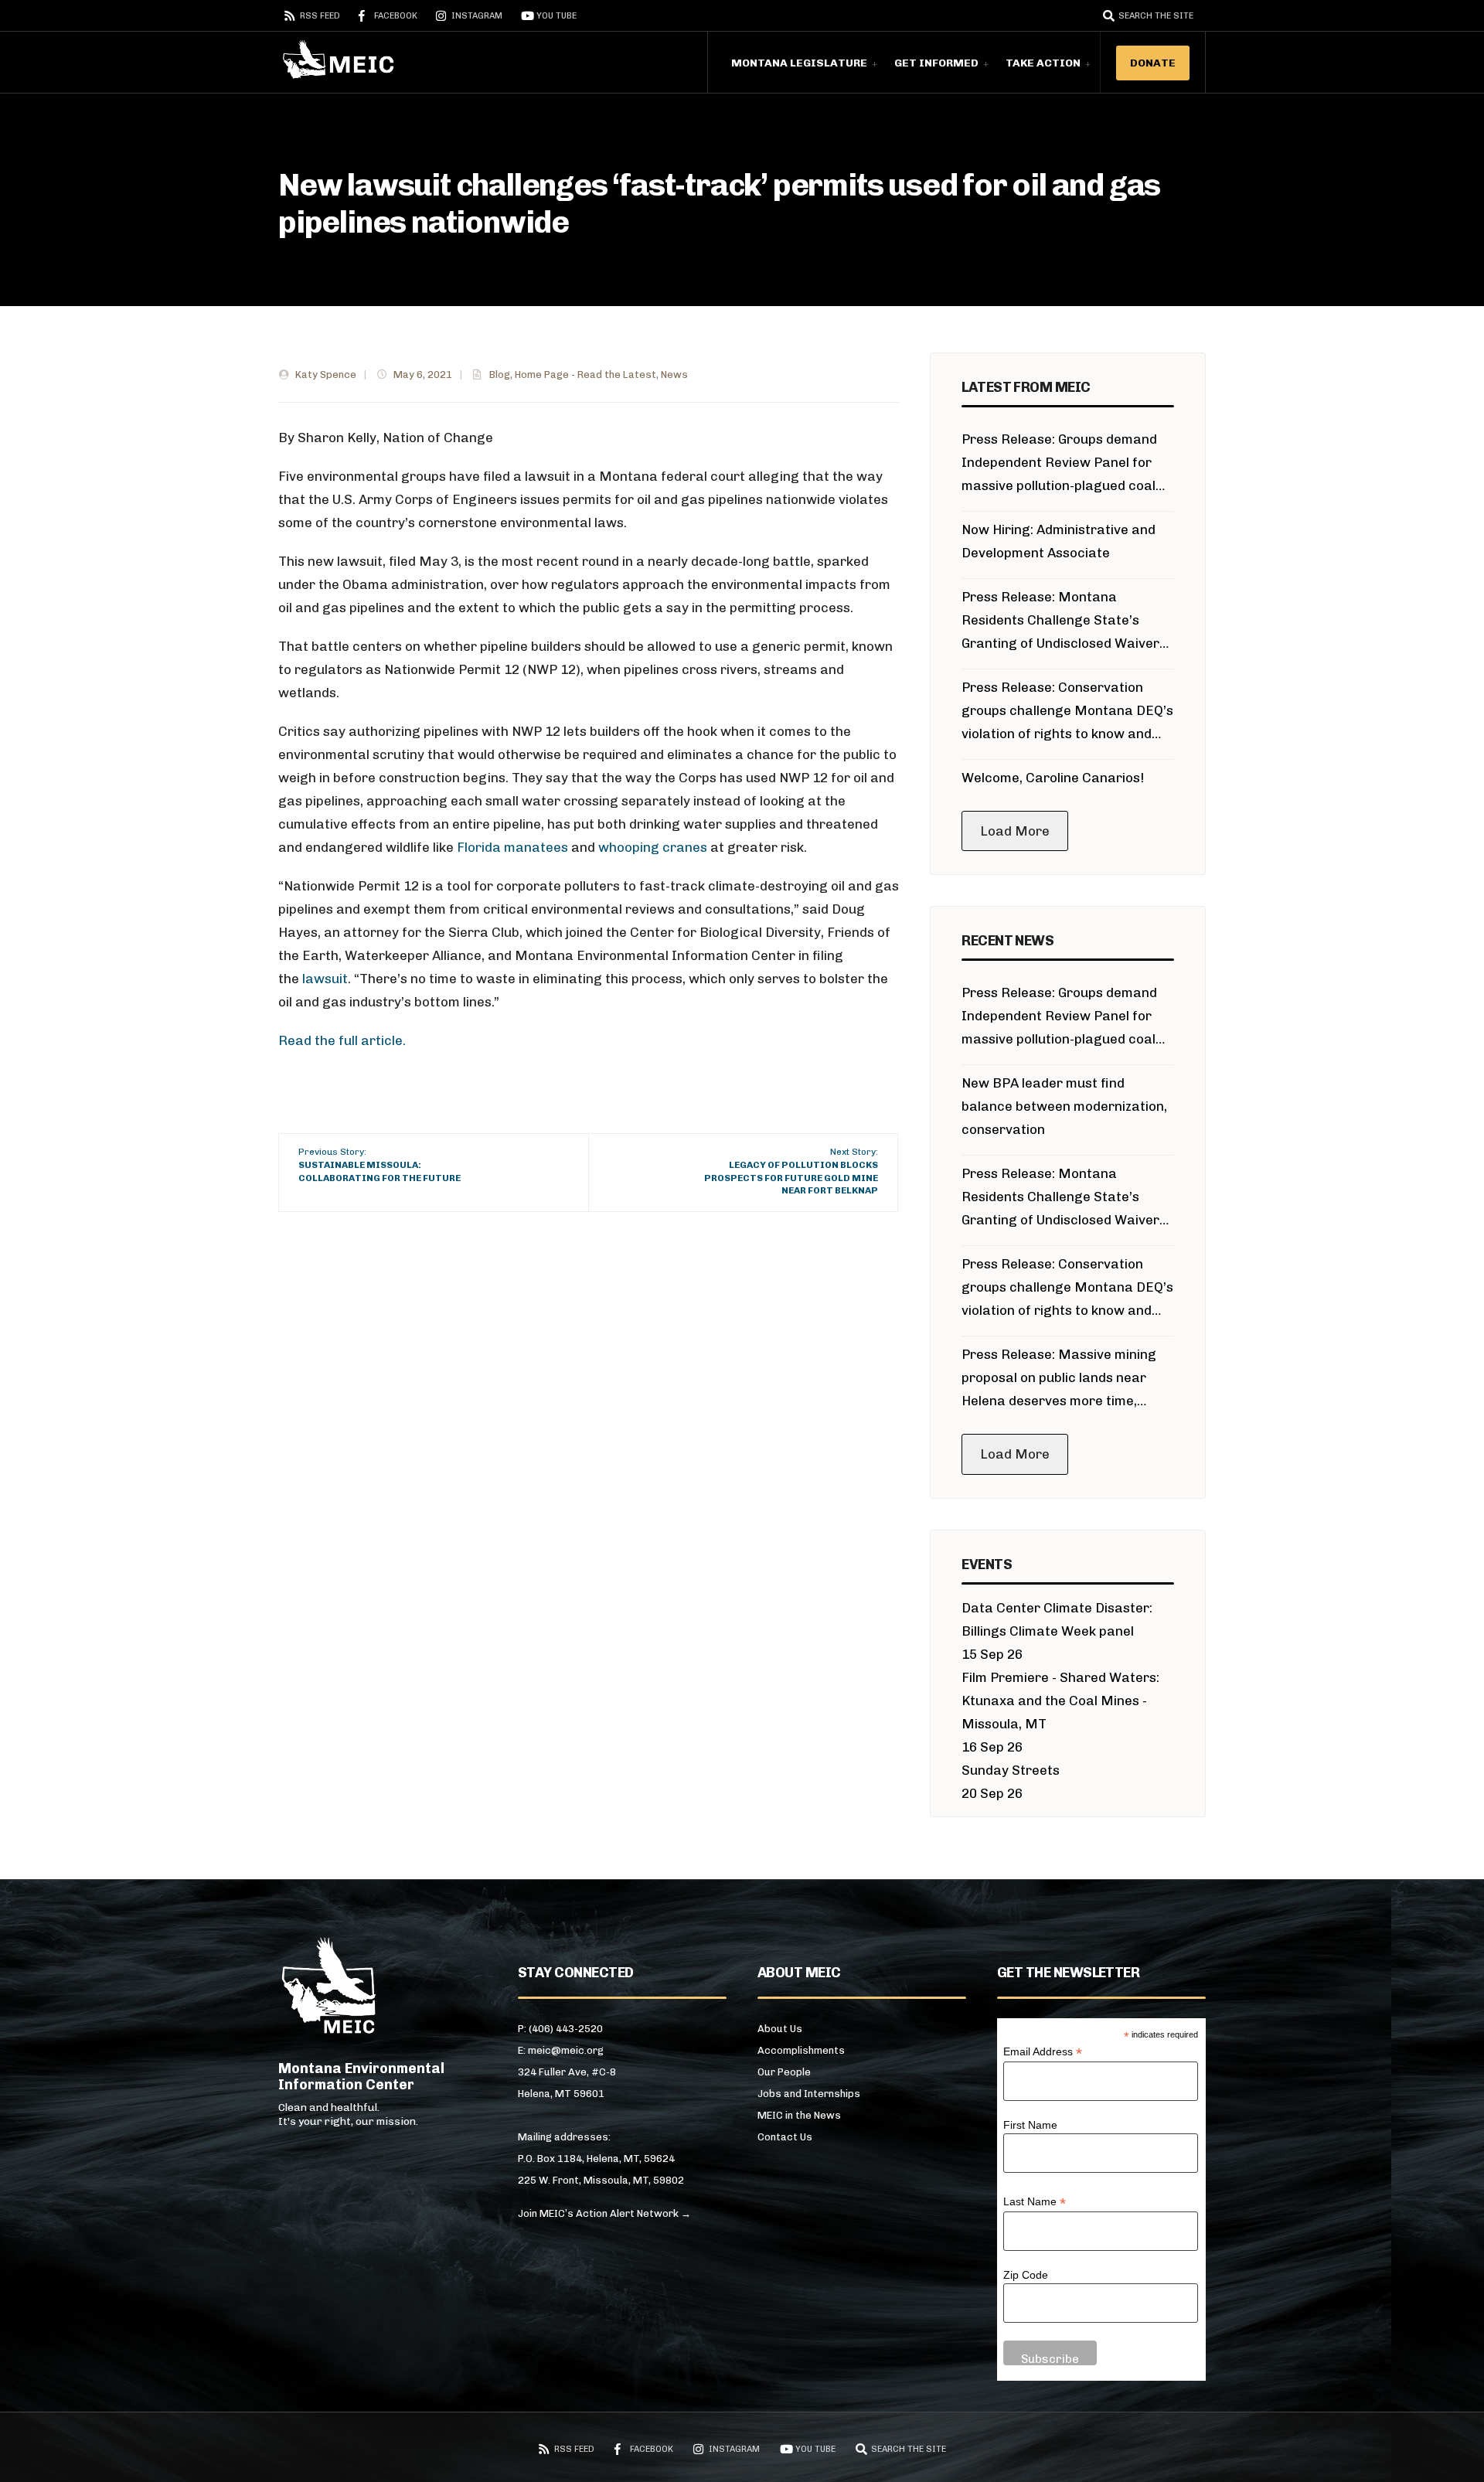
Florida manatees (512, 847)
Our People (784, 2072)
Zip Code (1026, 2275)
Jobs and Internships (809, 2094)
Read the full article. (342, 1040)
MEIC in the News (799, 2115)
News (674, 375)
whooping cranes (653, 847)
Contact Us (785, 2137)
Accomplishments (801, 2050)
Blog (500, 375)
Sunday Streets (1011, 1770)
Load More (1015, 831)
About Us (780, 2029)
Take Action (1043, 63)
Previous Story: (380, 1165)
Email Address (1043, 2052)
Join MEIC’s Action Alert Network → (604, 2213)
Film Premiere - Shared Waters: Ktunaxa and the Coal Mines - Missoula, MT (1060, 1701)
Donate (1153, 63)
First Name (1030, 2125)
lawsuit (323, 979)
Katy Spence (326, 375)
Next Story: (791, 1171)
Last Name (1035, 2202)
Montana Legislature (799, 63)
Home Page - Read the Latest (585, 375)
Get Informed (936, 63)
